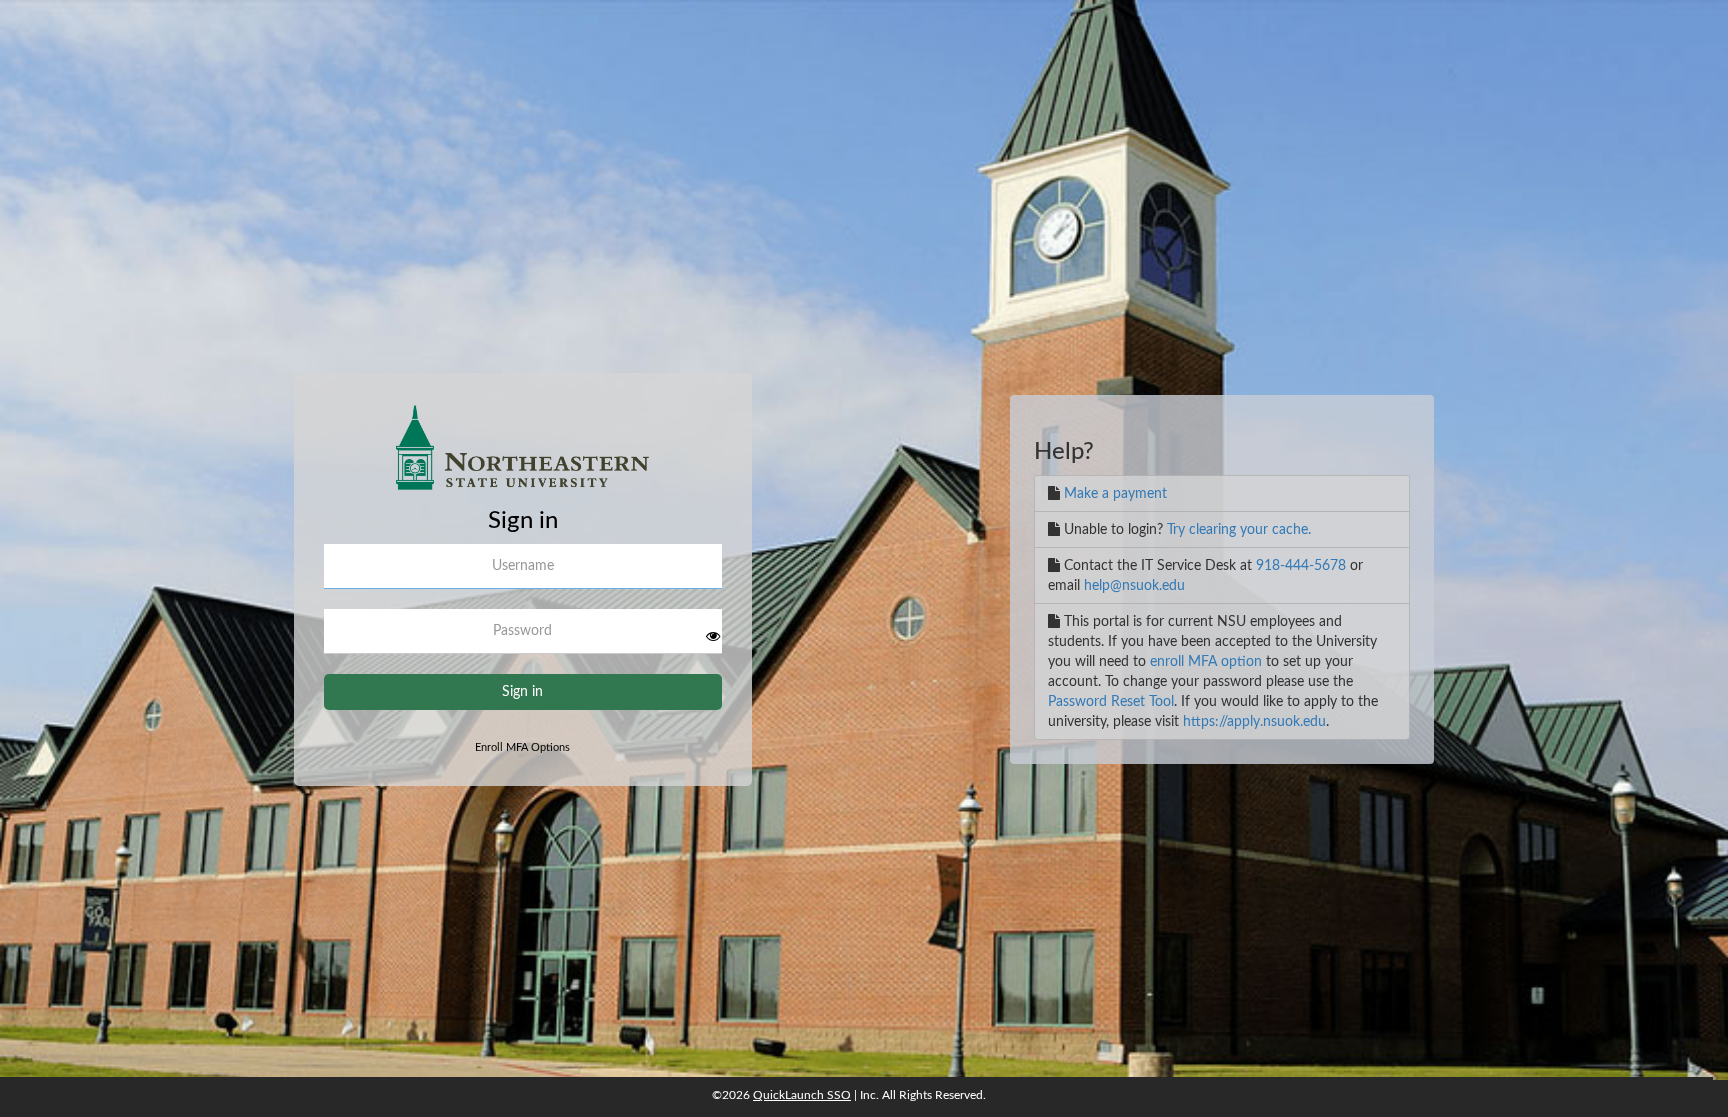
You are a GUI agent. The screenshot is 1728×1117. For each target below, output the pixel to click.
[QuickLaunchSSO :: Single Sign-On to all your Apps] (523, 455)
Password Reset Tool (1111, 702)
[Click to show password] (713, 636)
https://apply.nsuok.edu (1254, 722)
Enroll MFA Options (522, 747)
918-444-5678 (1301, 566)
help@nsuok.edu (1134, 586)
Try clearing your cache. (1239, 530)
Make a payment (1115, 494)
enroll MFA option (1206, 662)
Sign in (522, 692)
